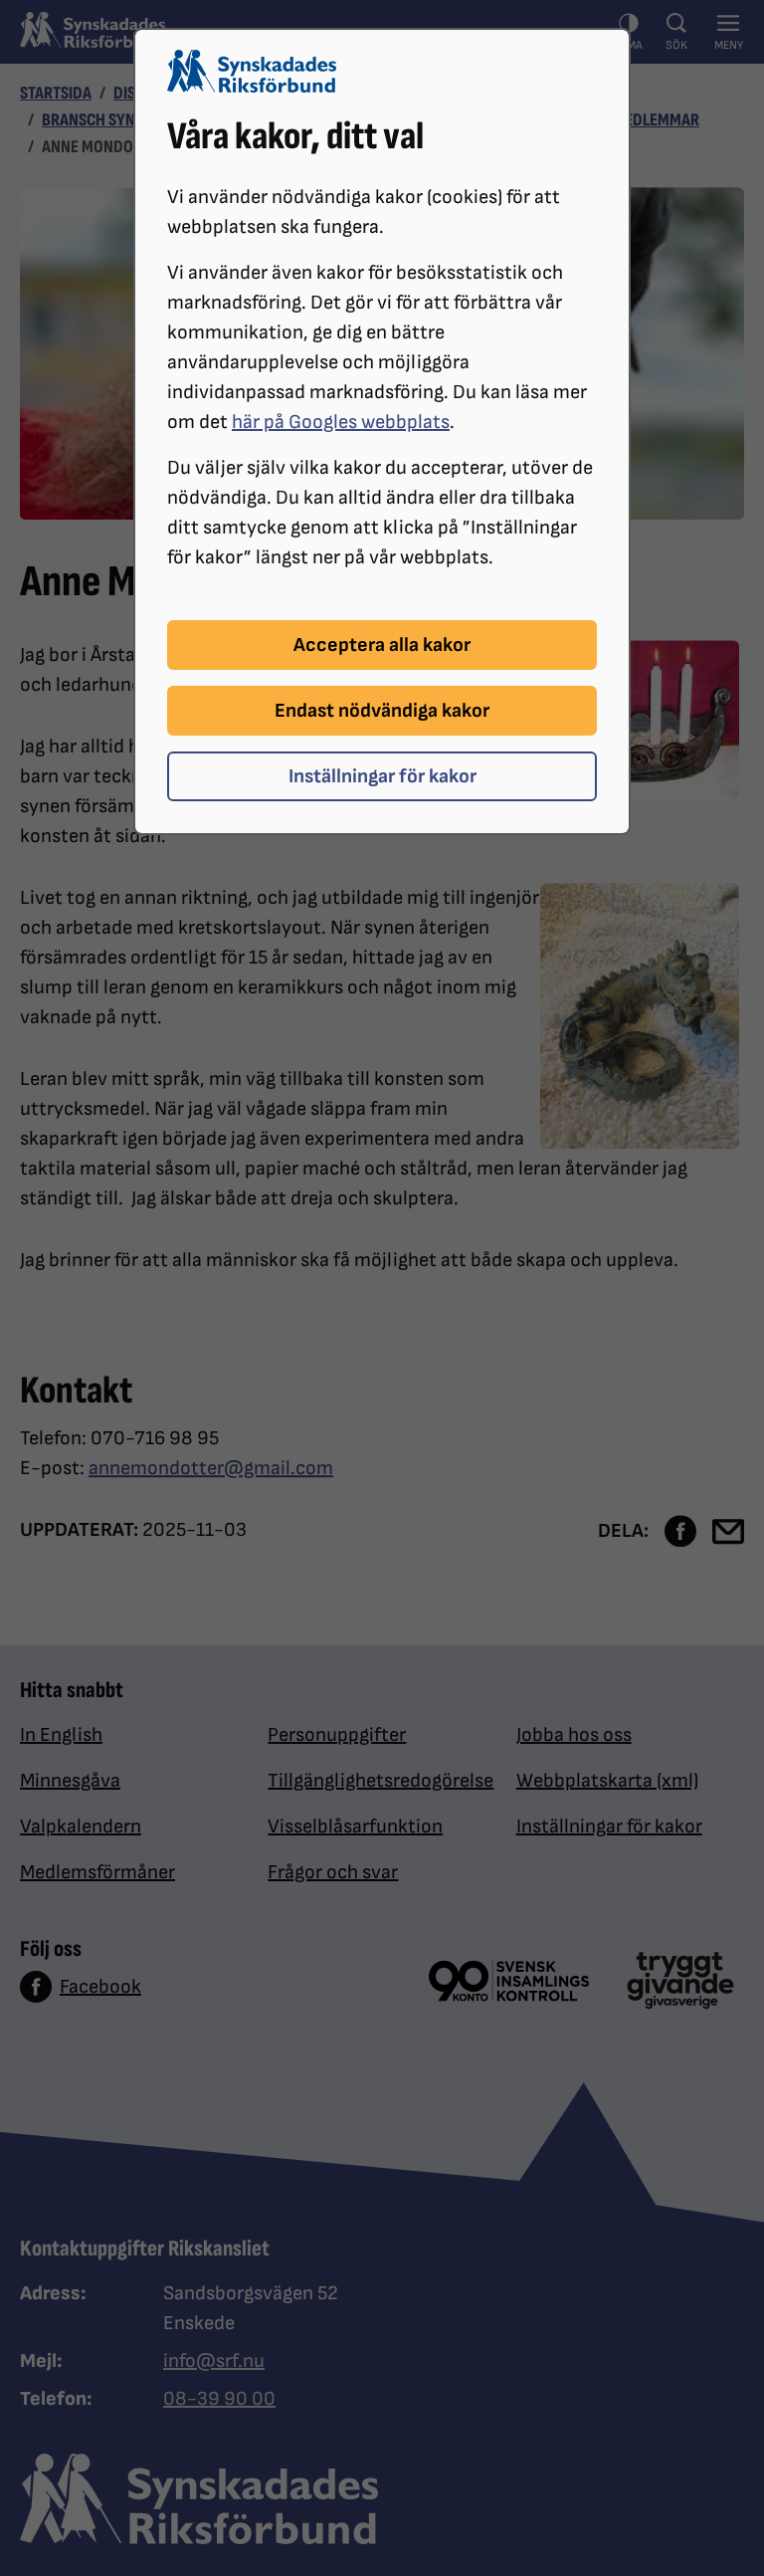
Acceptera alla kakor (382, 645)
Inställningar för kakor (382, 776)
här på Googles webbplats (341, 422)
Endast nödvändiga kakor (382, 711)
